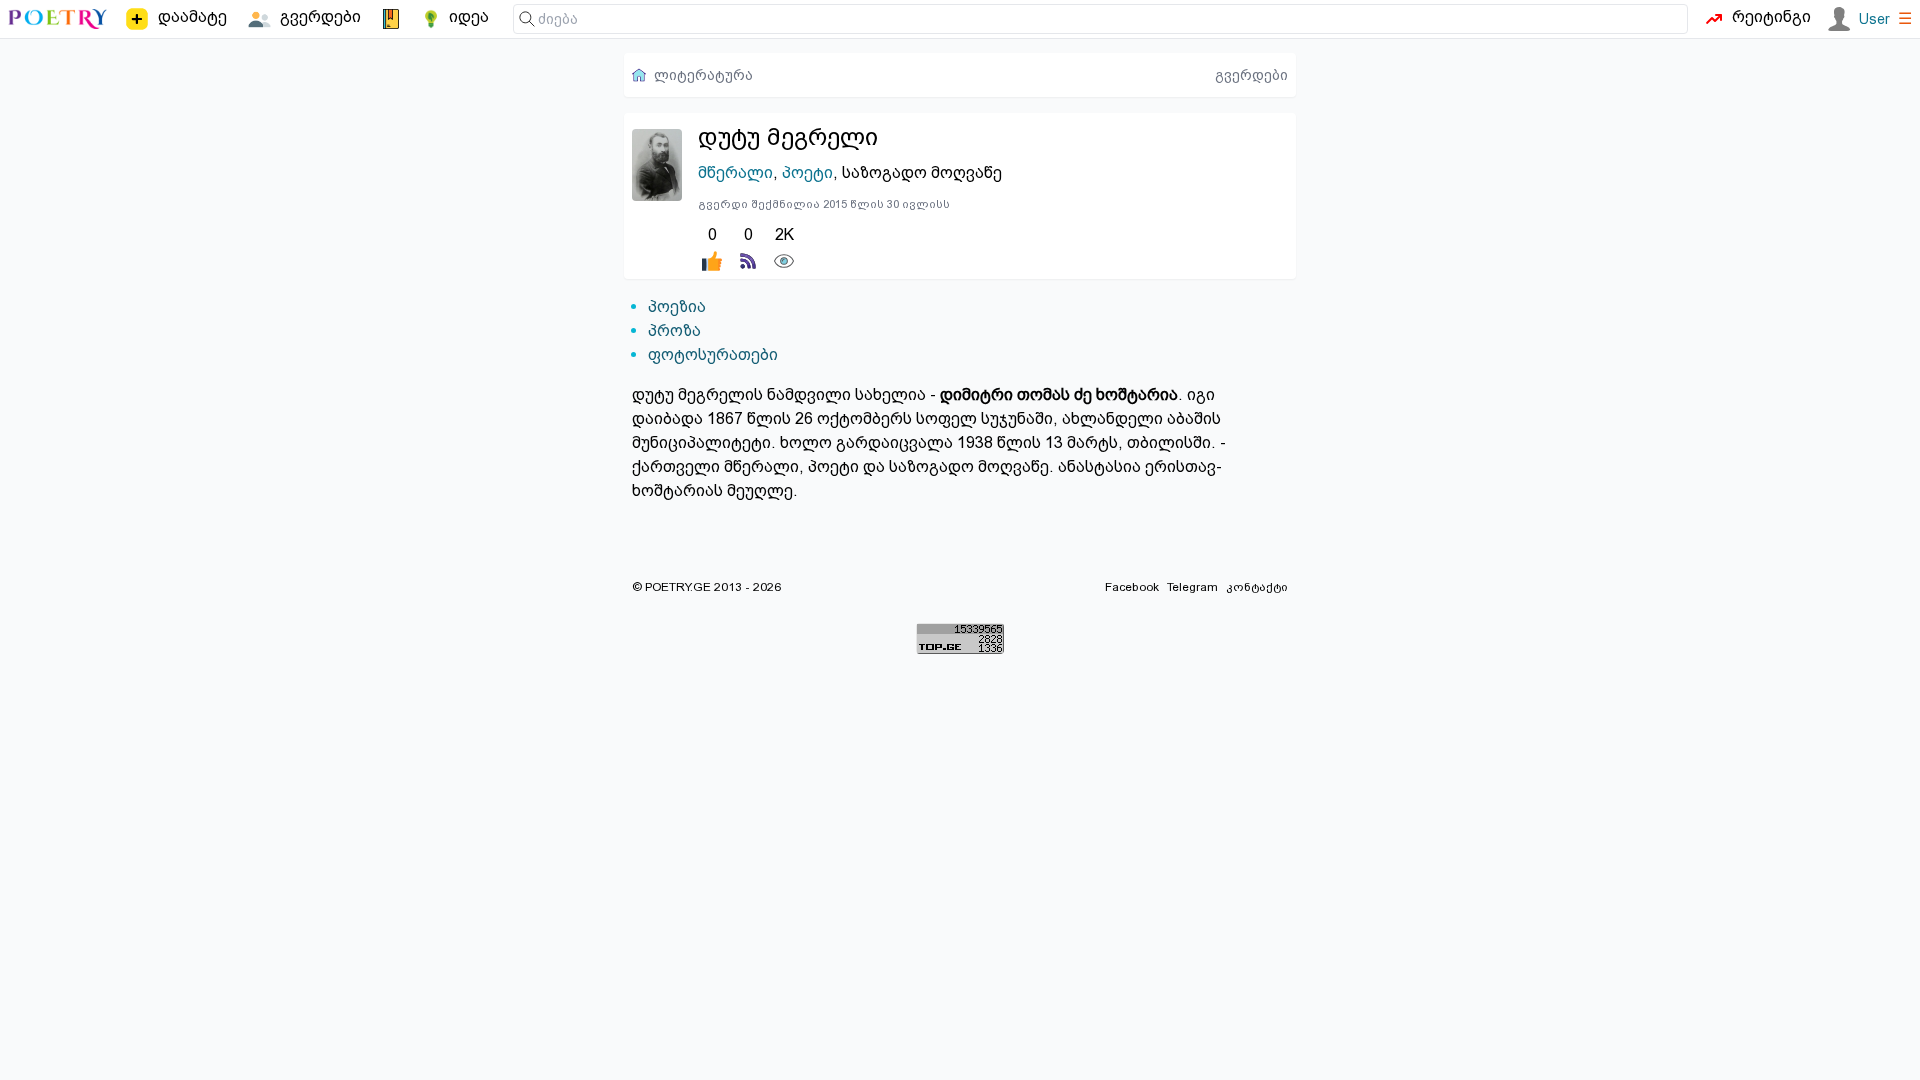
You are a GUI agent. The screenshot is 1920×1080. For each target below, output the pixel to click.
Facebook (1132, 587)
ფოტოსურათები (713, 354)
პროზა (674, 330)
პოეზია (677, 306)
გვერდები (1251, 75)
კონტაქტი (1257, 587)
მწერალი (735, 172)
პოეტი (807, 172)
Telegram (1192, 587)
